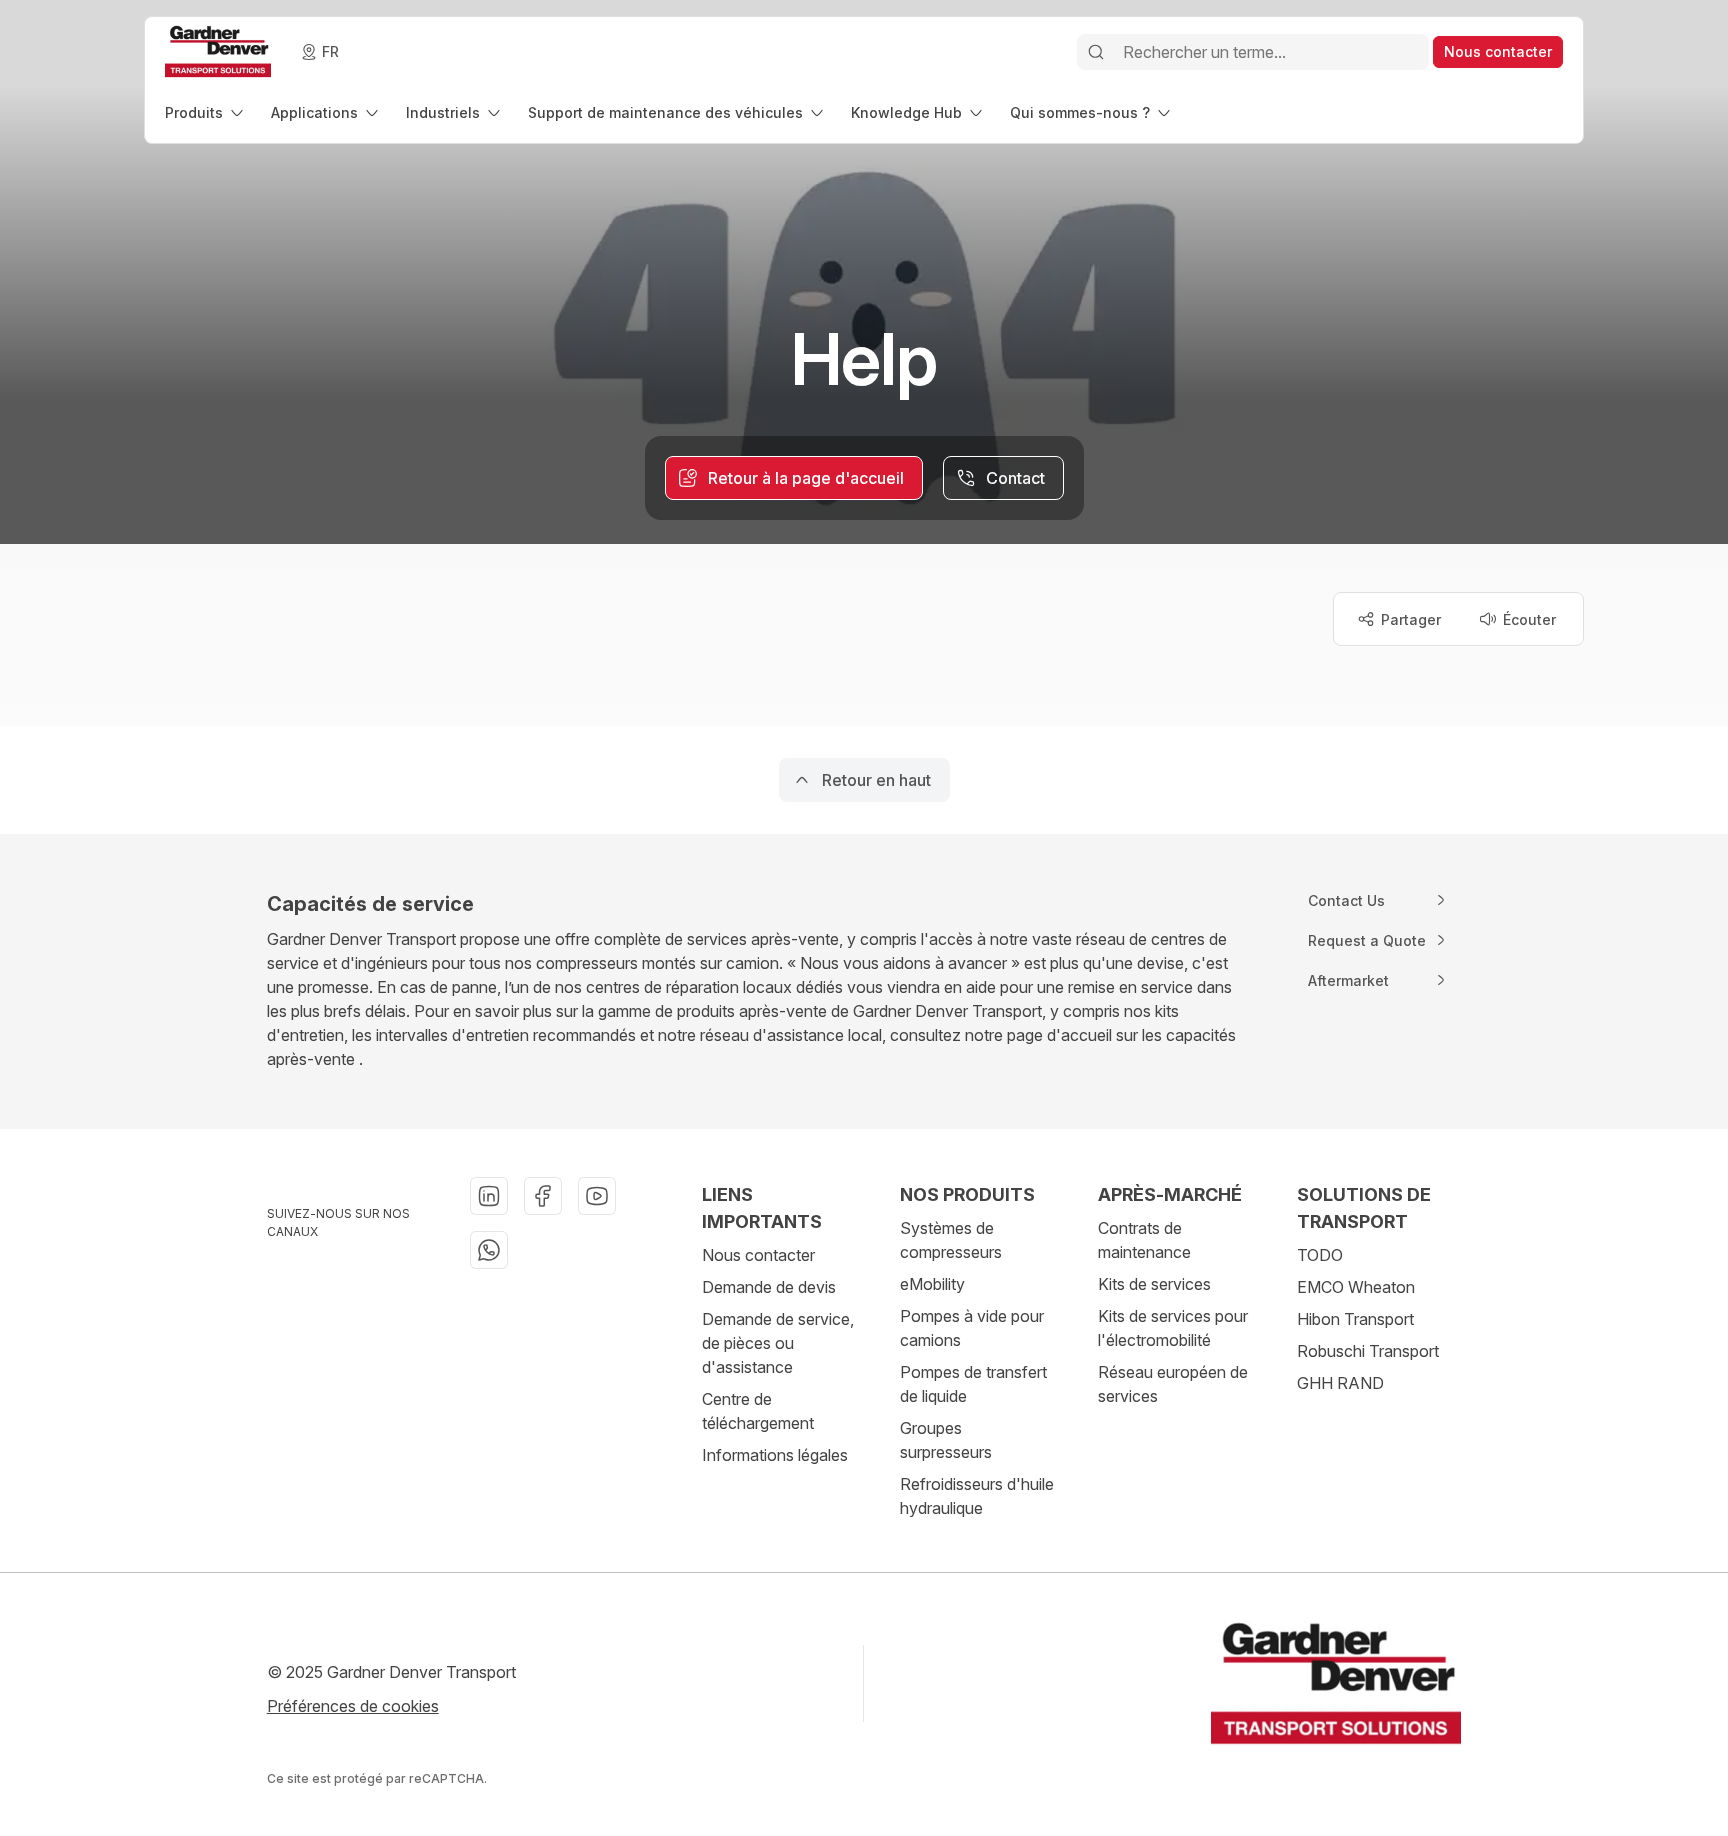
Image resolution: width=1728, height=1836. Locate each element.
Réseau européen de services (1173, 1384)
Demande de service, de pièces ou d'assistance (778, 1343)
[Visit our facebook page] (543, 1196)
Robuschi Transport (1368, 1351)
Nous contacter (758, 1255)
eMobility (932, 1284)
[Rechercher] (1096, 52)
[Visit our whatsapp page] (489, 1250)
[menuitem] (206, 112)
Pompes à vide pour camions (972, 1328)
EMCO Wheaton (1356, 1287)
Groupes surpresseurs (946, 1440)
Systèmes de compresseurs (951, 1240)
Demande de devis (769, 1287)
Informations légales (775, 1455)
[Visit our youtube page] (597, 1196)
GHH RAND (1340, 1383)
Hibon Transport (1355, 1319)
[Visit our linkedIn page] (489, 1196)
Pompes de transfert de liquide (973, 1384)
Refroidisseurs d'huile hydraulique (977, 1496)
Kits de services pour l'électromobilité (1173, 1328)
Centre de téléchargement (758, 1411)
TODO (1320, 1255)
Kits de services (1154, 1284)
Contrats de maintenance (1144, 1240)
